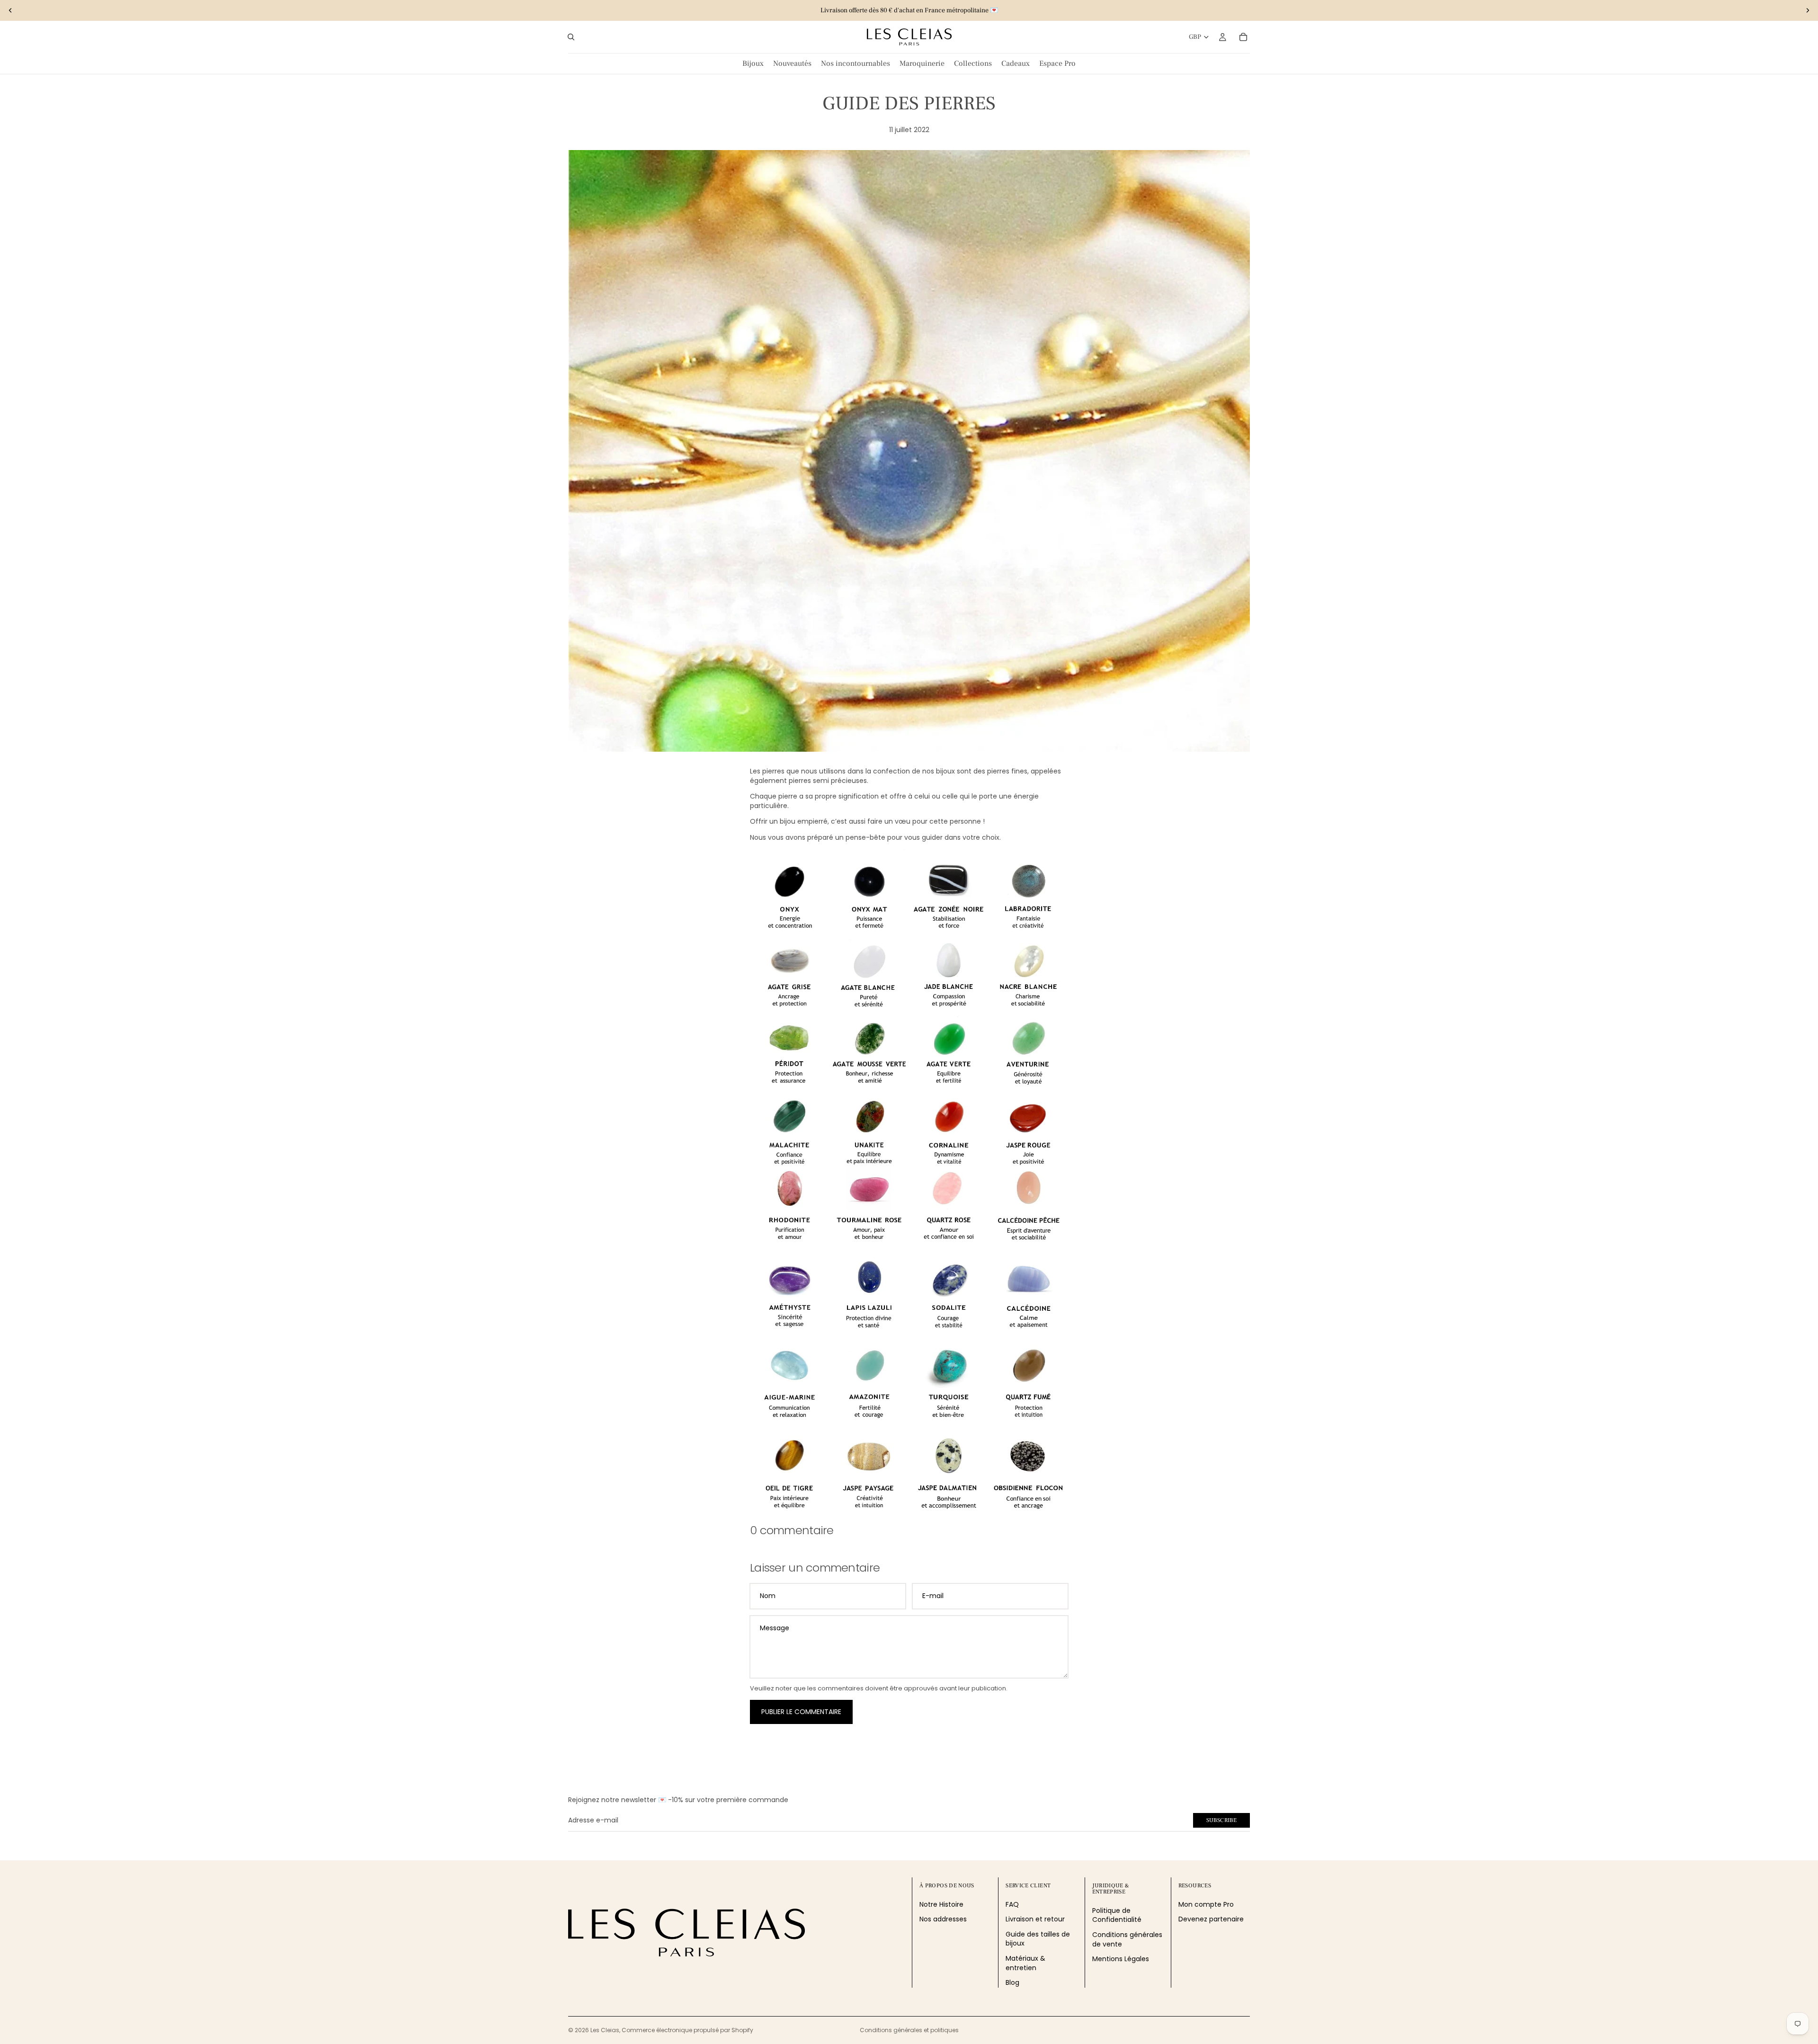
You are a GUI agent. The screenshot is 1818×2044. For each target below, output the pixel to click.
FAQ (1012, 1904)
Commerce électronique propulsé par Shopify (687, 2030)
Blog (1012, 1982)
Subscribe (1221, 1820)
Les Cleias (605, 2030)
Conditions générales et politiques (909, 2030)
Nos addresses (943, 1919)
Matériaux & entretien (1025, 1963)
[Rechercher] (571, 37)
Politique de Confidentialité (1117, 1915)
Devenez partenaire (1211, 1919)
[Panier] (1243, 37)
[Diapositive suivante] (1808, 10)
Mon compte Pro (1206, 1904)
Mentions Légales (1121, 1959)
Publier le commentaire (801, 1712)
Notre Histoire (941, 1904)
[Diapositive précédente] (10, 10)
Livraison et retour (1035, 1919)
